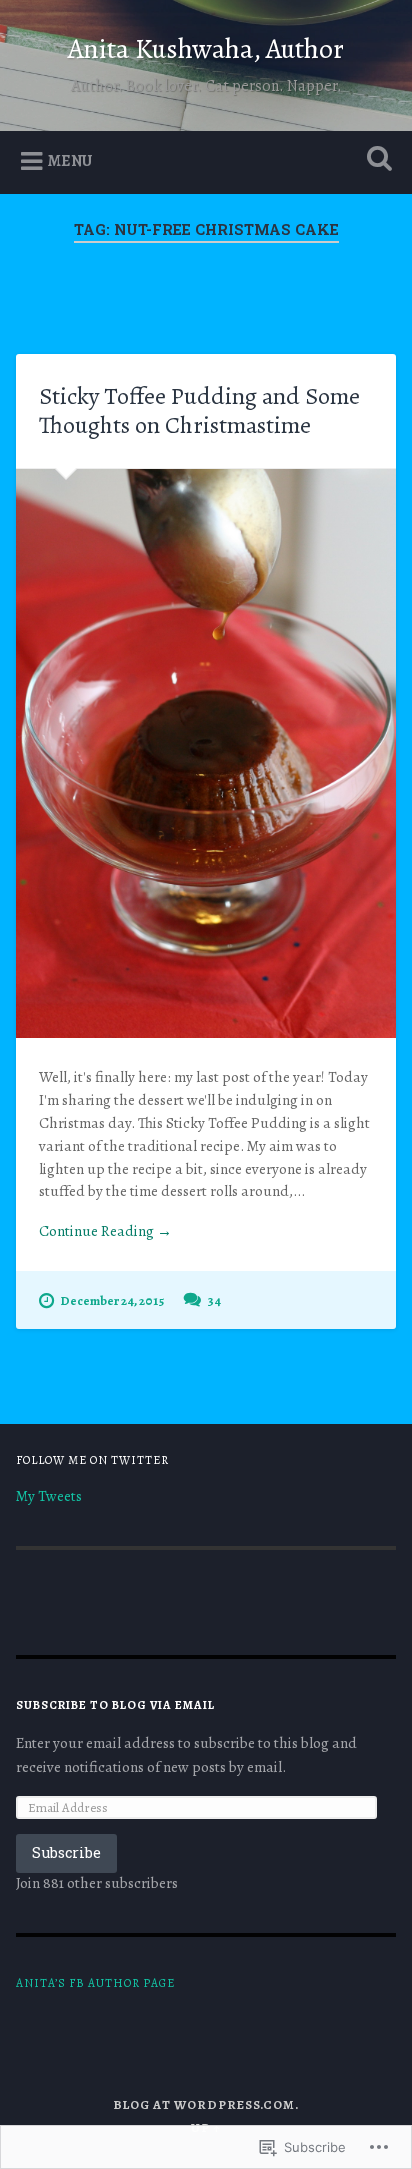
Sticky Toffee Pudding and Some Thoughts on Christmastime (199, 410)
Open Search (375, 160)
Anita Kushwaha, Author (206, 49)
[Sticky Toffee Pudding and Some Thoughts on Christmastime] (205, 753)
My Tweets (49, 1496)
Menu (70, 161)
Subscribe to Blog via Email (115, 1705)
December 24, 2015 (112, 1300)
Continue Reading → (105, 1231)
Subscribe (66, 1852)
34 (214, 1300)
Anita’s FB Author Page (95, 1983)
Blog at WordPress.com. (206, 2104)
